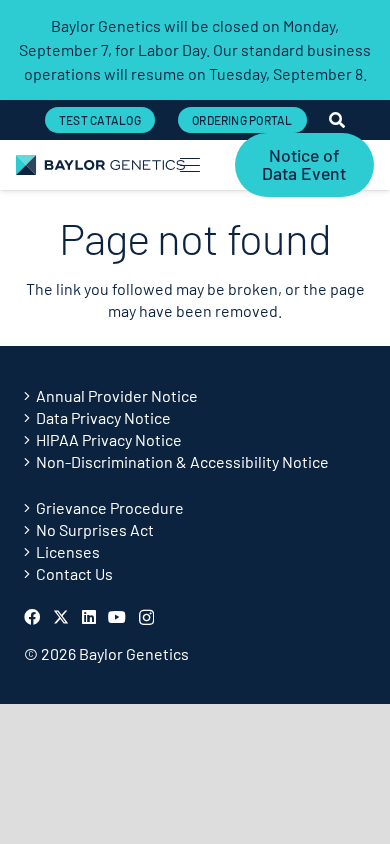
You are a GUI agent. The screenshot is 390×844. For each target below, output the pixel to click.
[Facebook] (32, 617)
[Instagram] (146, 618)
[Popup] (337, 120)
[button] (190, 165)
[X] (61, 617)
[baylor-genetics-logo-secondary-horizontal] (100, 165)
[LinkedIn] (89, 617)
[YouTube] (117, 617)
